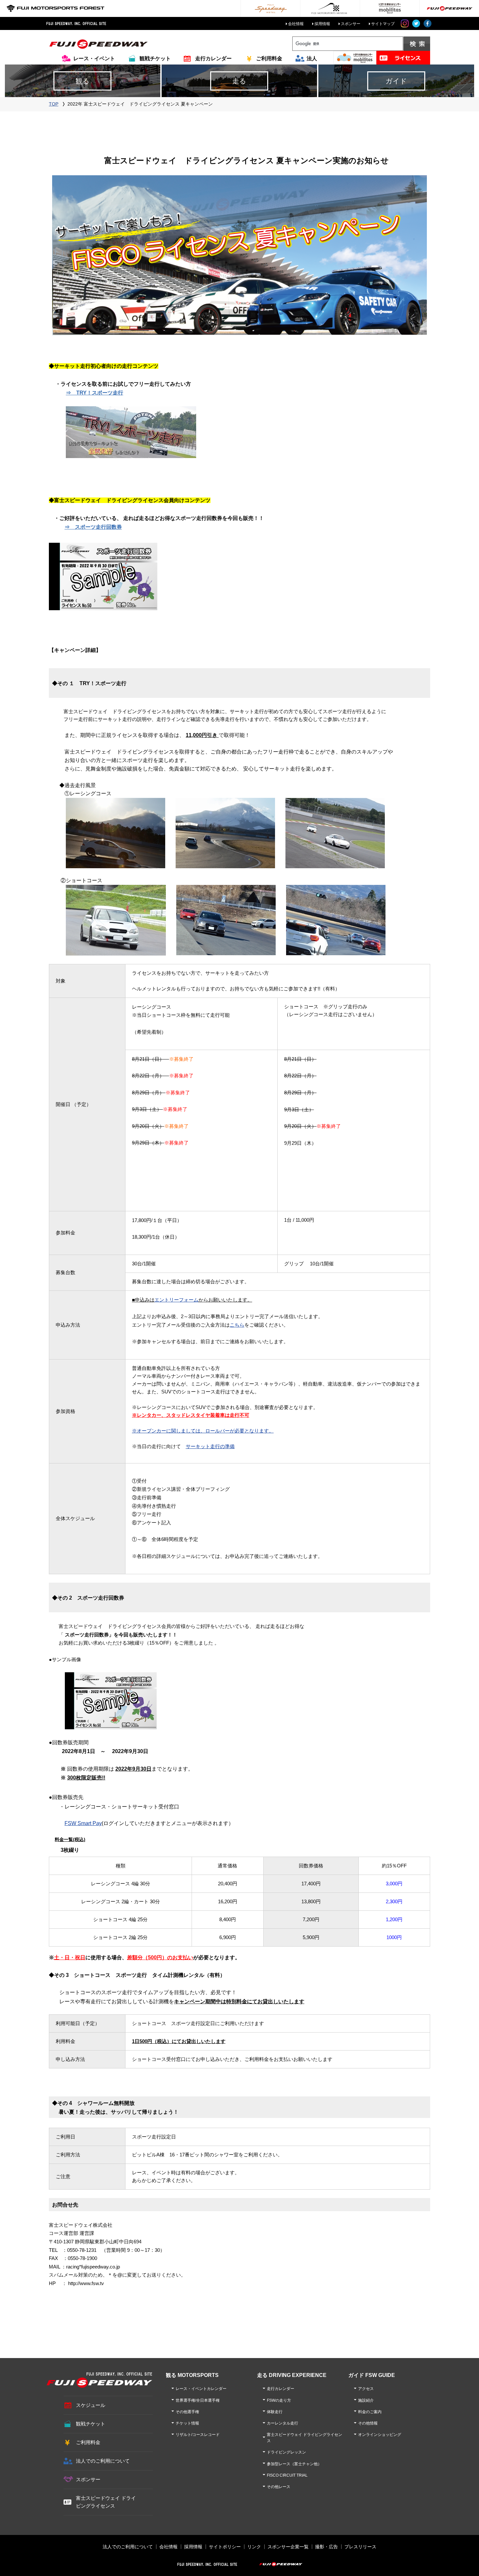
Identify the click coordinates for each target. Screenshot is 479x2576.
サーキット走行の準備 (210, 1446)
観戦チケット (155, 58)
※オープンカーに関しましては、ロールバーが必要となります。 (203, 1431)
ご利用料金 (269, 58)
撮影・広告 (327, 2547)
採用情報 (322, 24)
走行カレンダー (213, 58)
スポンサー (351, 24)
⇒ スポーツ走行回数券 (93, 527)
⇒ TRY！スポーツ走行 (94, 393)
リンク (254, 2547)
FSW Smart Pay (83, 1823)
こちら (237, 1325)
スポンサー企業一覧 (288, 2547)
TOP (54, 104)
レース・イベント (94, 58)
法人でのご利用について (103, 2461)
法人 (312, 58)
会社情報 (296, 24)
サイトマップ (383, 24)
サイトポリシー (225, 2547)
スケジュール (91, 2405)
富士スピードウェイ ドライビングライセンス (106, 2502)
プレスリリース (360, 2547)
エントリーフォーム (176, 1300)
